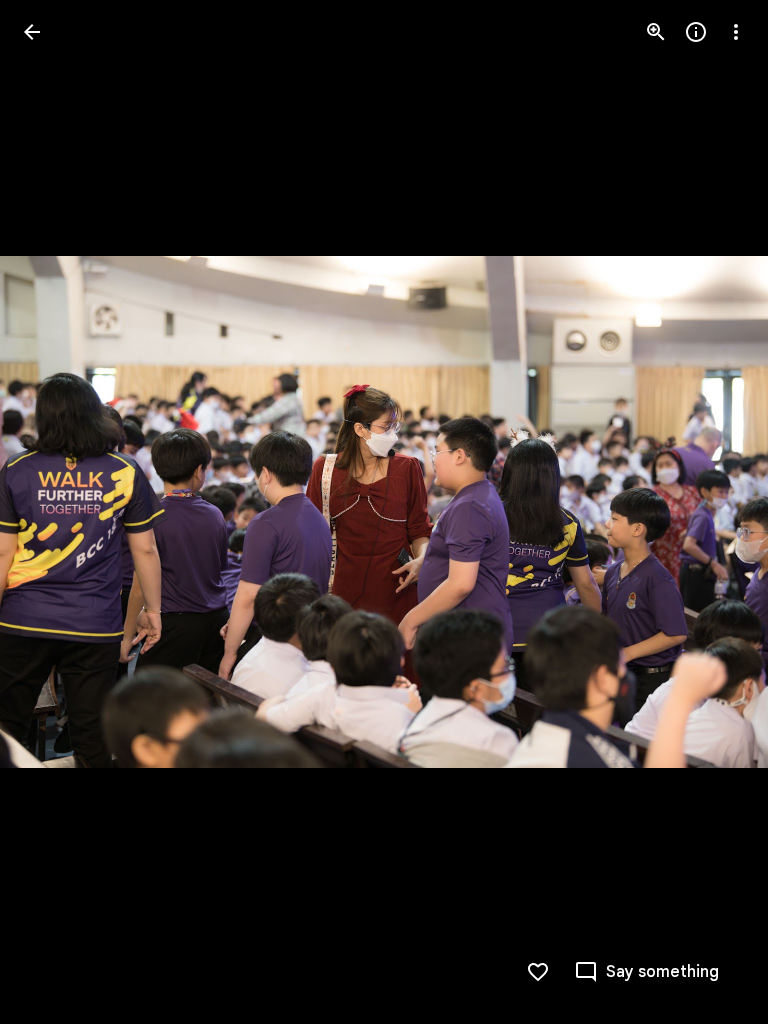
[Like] (538, 972)
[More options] (736, 32)
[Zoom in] (656, 32)
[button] (56, 512)
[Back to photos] (32, 32)
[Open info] (696, 32)
